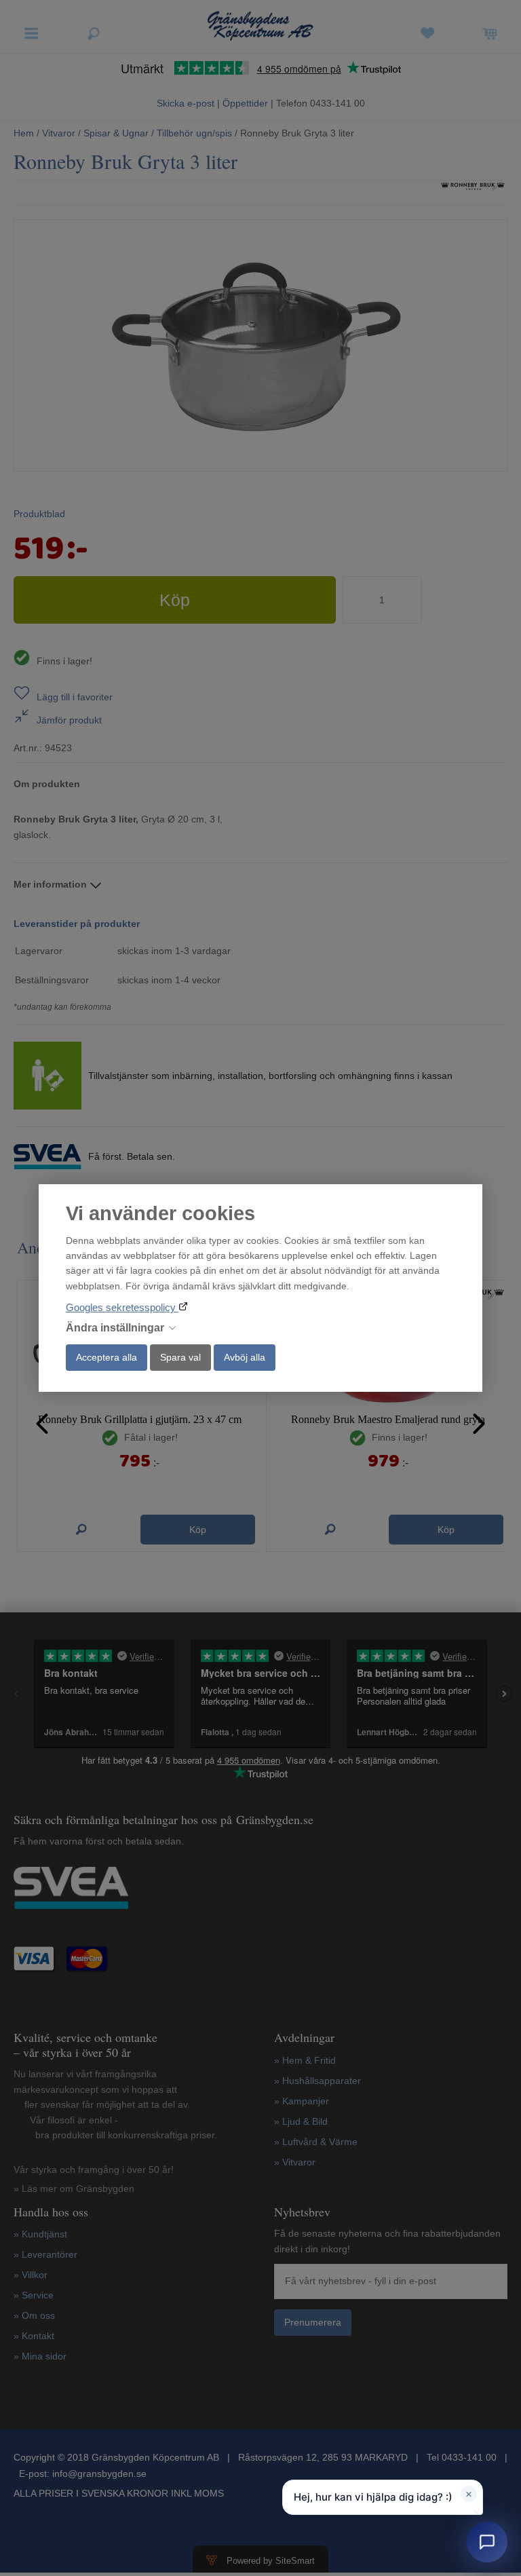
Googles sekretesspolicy (122, 1307)
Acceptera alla (107, 1357)
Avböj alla (245, 1357)
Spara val (180, 1357)
